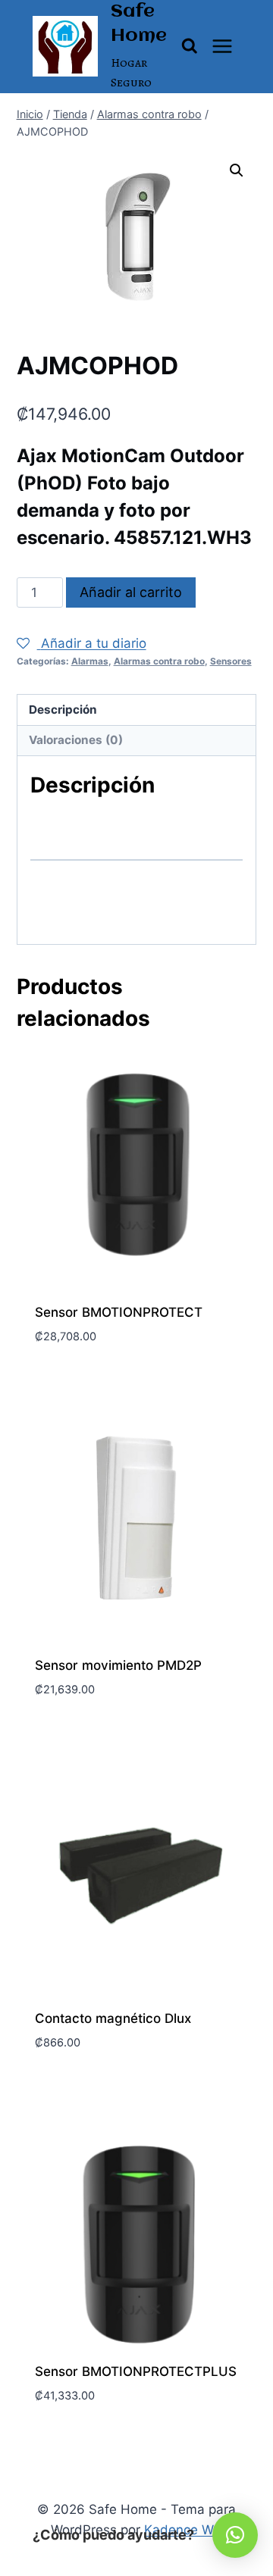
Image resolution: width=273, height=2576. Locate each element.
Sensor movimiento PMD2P (118, 1665)
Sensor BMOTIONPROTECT (119, 1312)
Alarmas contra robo (159, 661)
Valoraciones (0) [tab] (76, 740)
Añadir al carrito (131, 592)
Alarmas (90, 661)
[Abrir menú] (223, 47)
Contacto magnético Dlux (113, 2018)
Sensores (231, 661)
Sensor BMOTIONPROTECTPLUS (136, 2371)
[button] (237, 170)
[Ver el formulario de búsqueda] (190, 46)
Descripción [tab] (63, 710)
